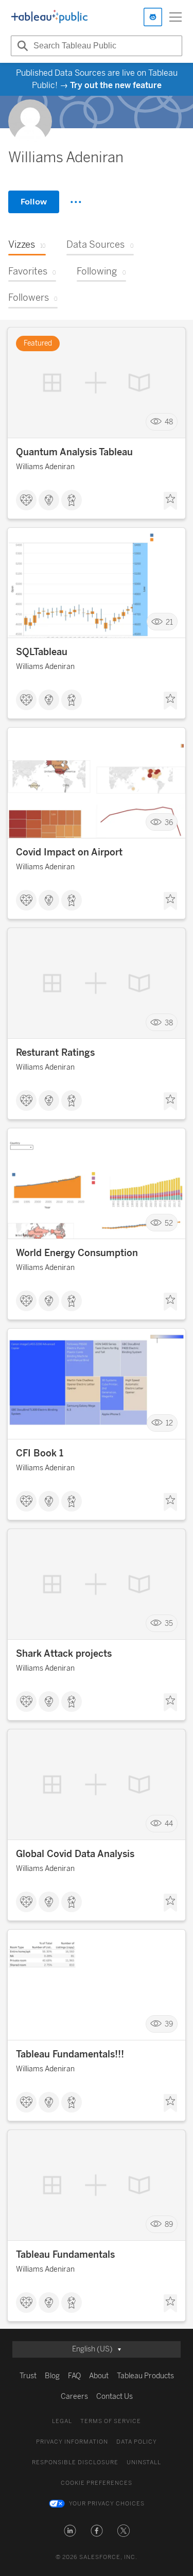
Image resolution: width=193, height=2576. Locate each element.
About (99, 2376)
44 (169, 1824)
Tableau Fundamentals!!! (70, 2054)
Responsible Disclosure (75, 2462)
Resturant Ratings (55, 1053)
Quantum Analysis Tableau (74, 452)
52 (169, 1223)
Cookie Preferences (97, 2483)
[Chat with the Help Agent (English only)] (153, 17)
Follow (34, 202)
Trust (28, 2376)
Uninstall (144, 2462)
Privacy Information (72, 2442)
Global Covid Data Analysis (75, 1854)
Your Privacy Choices (107, 2504)
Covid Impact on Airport (69, 852)
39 (169, 2024)
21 (169, 622)
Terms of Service (111, 2421)
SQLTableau (42, 652)
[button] (70, 2531)
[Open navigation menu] (176, 17)
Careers (74, 2397)
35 (169, 1624)
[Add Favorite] (170, 501)
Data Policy (137, 2442)
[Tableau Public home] (49, 17)
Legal (62, 2421)
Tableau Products (145, 2376)
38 (169, 1023)
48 (169, 422)
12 (169, 1423)
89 (169, 2225)
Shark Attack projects (64, 1654)
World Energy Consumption (77, 1253)
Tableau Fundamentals (65, 2255)
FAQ (74, 2376)
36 (169, 822)
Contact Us (115, 2397)
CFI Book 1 (40, 1453)
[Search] (21, 46)
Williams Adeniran (45, 467)
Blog (52, 2376)
